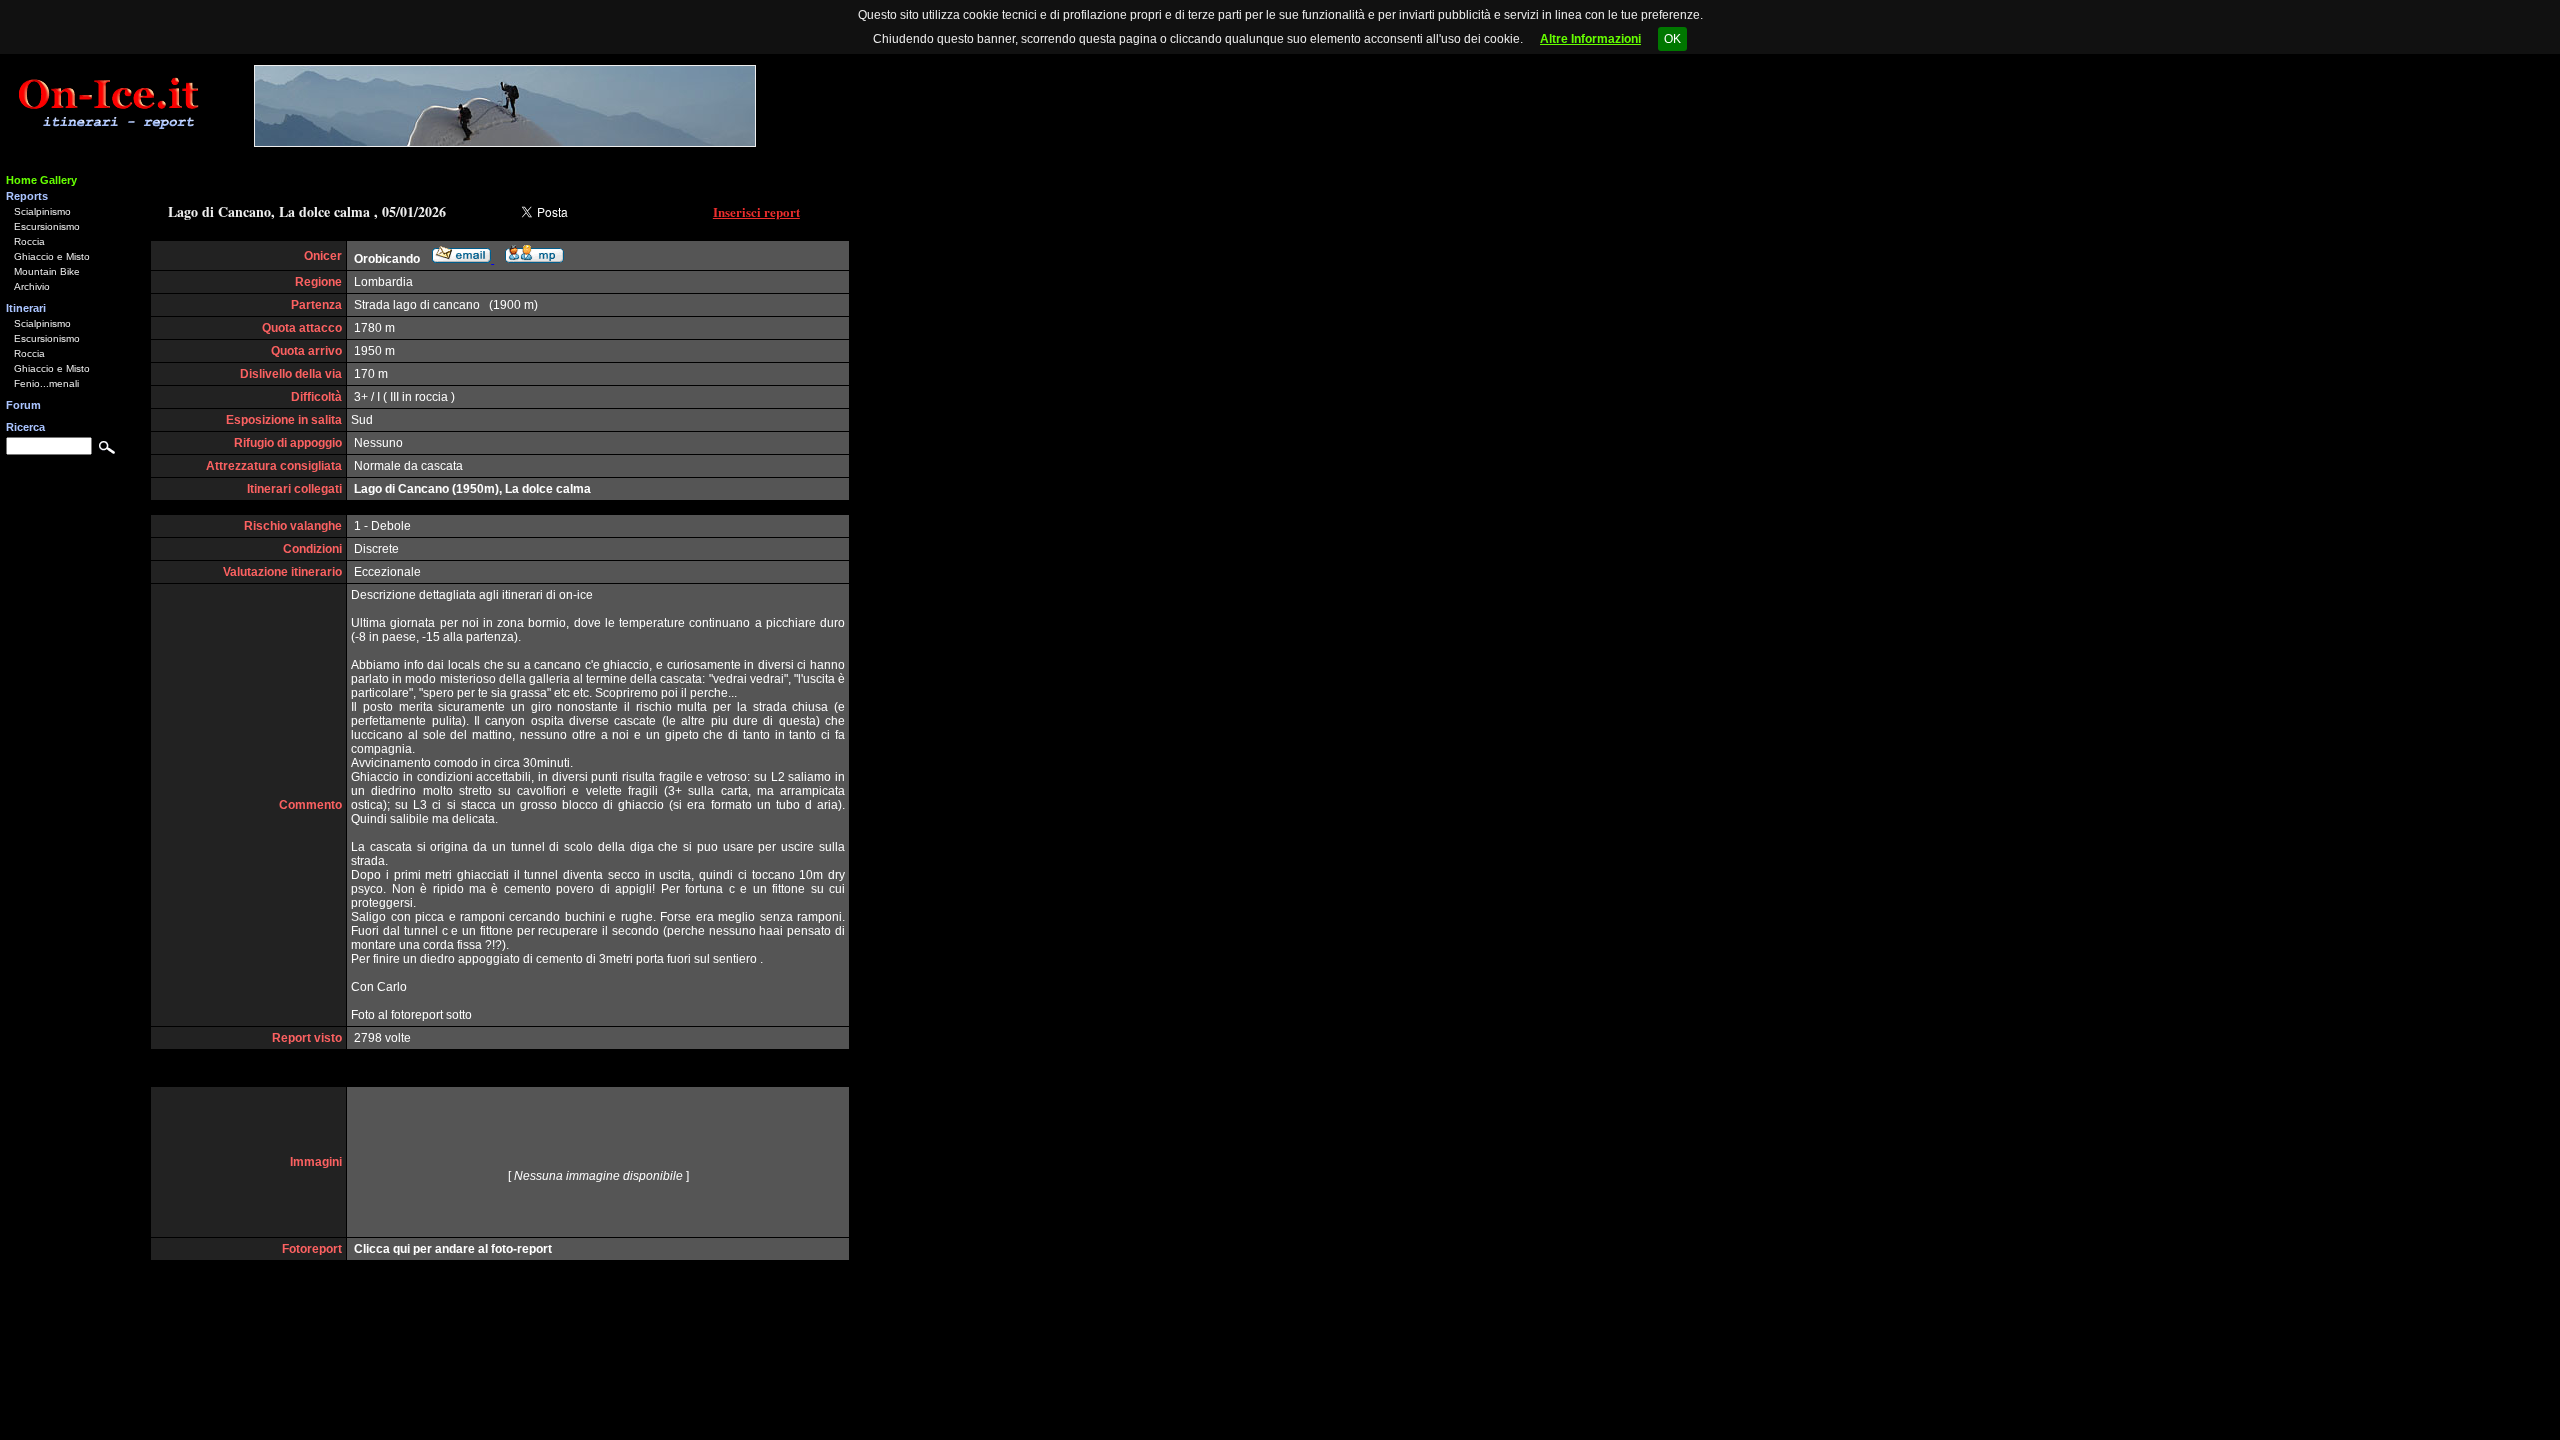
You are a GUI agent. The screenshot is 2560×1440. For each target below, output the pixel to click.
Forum (23, 405)
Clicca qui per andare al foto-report (453, 1249)
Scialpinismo (42, 211)
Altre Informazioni (1590, 39)
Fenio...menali (46, 383)
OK (1672, 39)
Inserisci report (756, 211)
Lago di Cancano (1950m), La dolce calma (472, 489)
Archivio (32, 286)
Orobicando (387, 259)
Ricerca (25, 427)
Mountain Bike (47, 271)
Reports (27, 196)
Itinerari (26, 308)
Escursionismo (47, 226)
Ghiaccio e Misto (52, 256)
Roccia (29, 241)
